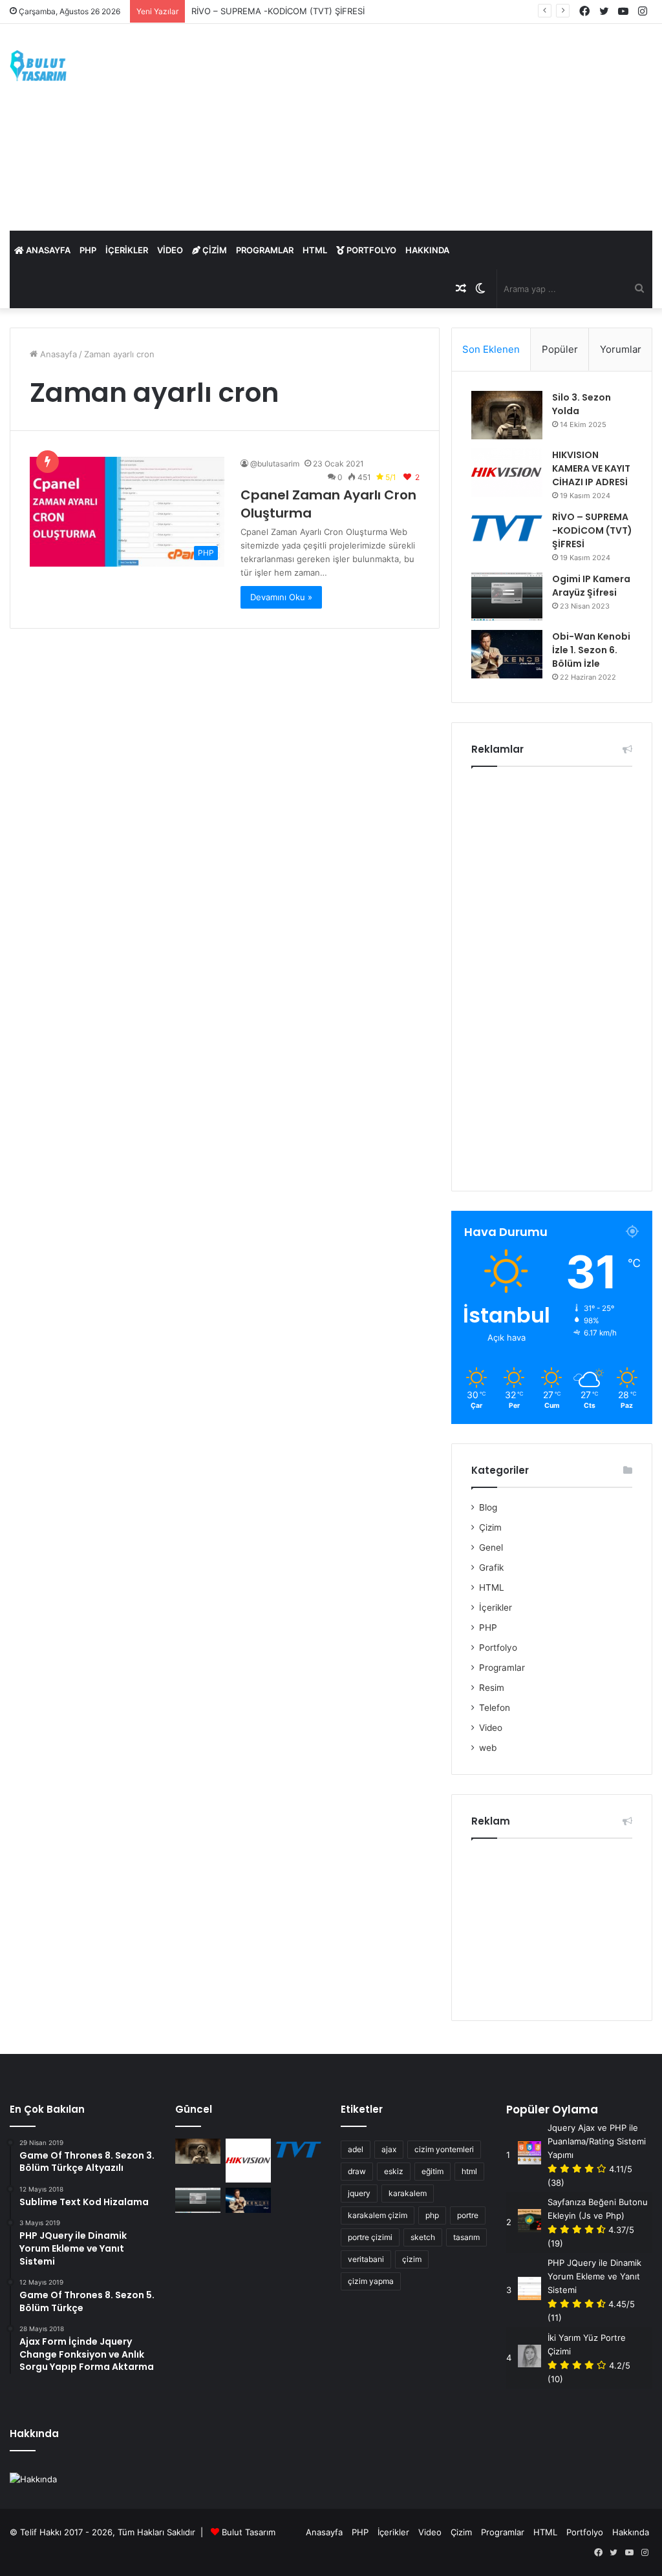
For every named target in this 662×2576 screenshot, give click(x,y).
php (432, 2215)
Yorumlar (621, 349)
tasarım (466, 2237)
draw (357, 2171)
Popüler (560, 349)
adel (356, 2149)
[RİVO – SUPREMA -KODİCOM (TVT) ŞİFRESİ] (507, 528)
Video (170, 250)
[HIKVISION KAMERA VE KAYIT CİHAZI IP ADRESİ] (507, 473)
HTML (315, 250)
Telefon (495, 1708)
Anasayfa (47, 250)
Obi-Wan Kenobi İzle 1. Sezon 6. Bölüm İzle (591, 650)
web (488, 1748)
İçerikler (127, 250)
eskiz (394, 2171)
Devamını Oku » (281, 597)
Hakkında (427, 250)
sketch (423, 2237)
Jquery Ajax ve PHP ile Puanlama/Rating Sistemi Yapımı (597, 2141)
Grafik (491, 1567)
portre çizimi (370, 2237)
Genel (491, 1547)
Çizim (214, 250)
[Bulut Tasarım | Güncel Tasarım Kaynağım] (38, 66)
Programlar (265, 250)
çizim (412, 2259)
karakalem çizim (378, 2215)
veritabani (366, 2259)
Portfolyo (370, 250)
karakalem (408, 2193)
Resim (492, 1688)
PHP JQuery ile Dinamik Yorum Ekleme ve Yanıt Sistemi (594, 2276)
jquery (359, 2193)
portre (468, 2215)
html (469, 2171)
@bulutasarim (275, 464)
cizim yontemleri (444, 2149)
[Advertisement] (441, 127)
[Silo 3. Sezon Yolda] (507, 415)
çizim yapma (371, 2281)
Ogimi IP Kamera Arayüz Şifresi (591, 586)
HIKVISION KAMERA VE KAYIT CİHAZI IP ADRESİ (591, 468)
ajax (389, 2149)
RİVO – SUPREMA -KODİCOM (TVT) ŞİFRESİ (278, 11)
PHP (88, 250)
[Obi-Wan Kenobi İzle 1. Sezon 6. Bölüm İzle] (507, 654)
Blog (488, 1507)
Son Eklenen (491, 349)
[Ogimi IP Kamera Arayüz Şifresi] (507, 597)
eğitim (432, 2171)
